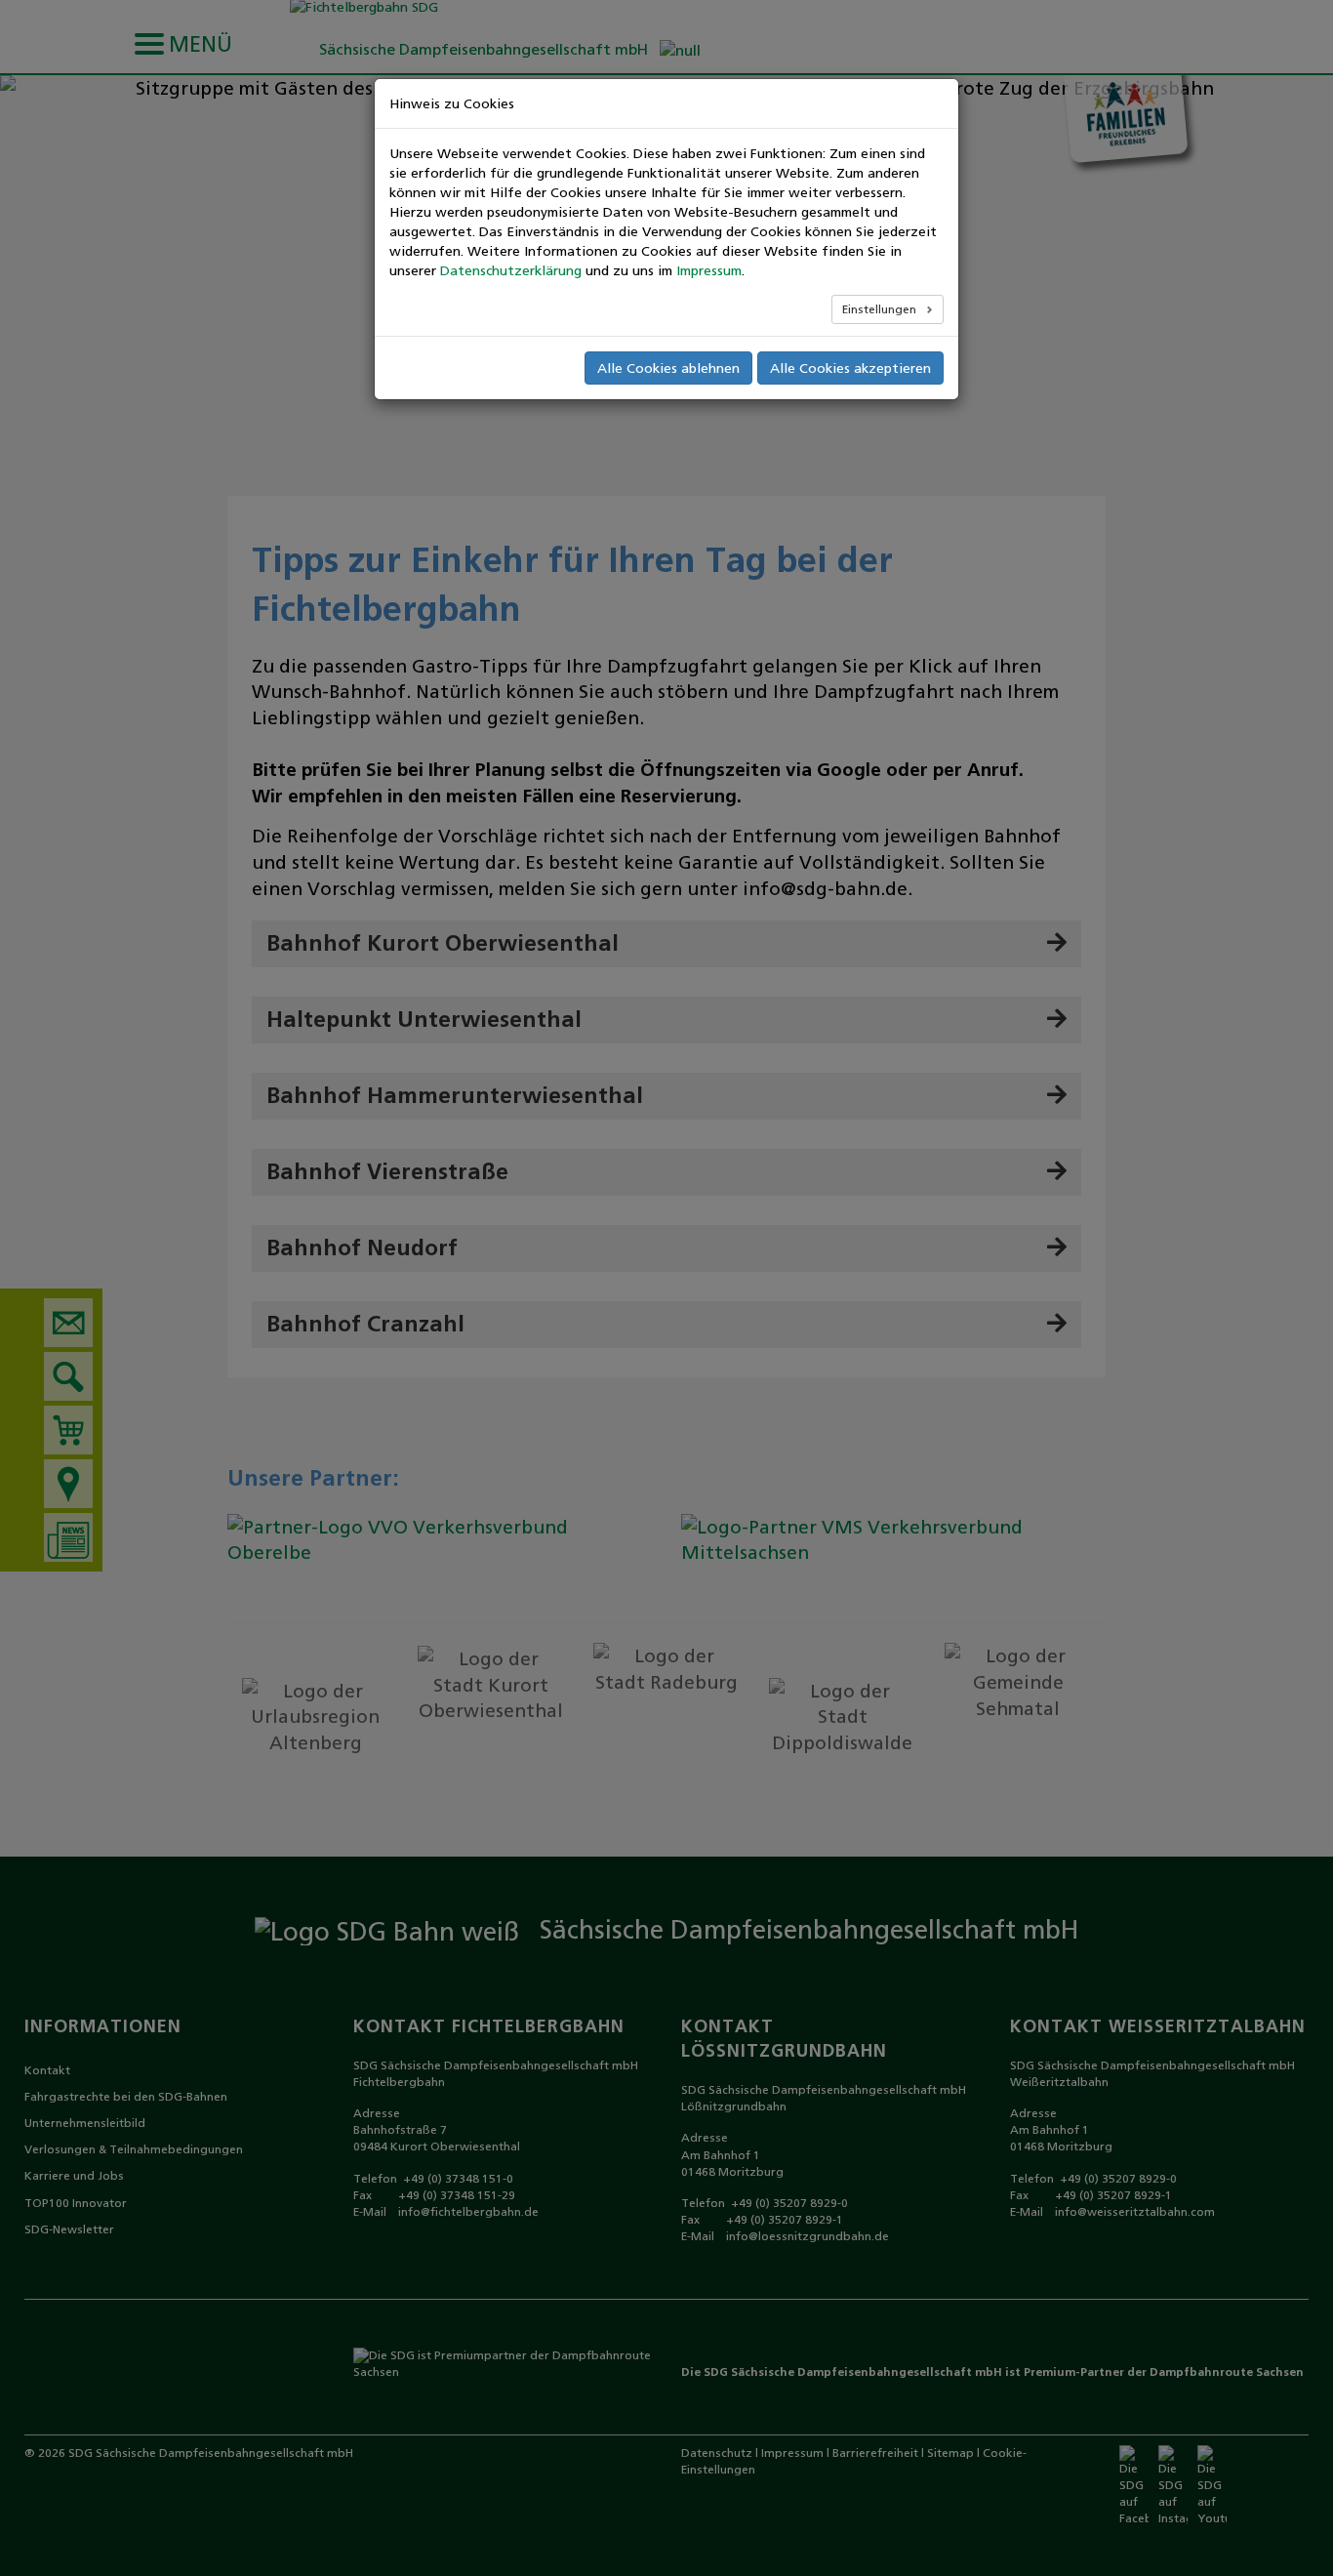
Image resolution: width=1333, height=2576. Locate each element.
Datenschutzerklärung (511, 270)
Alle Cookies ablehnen (668, 368)
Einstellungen (881, 309)
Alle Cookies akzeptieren (850, 368)
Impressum (709, 270)
